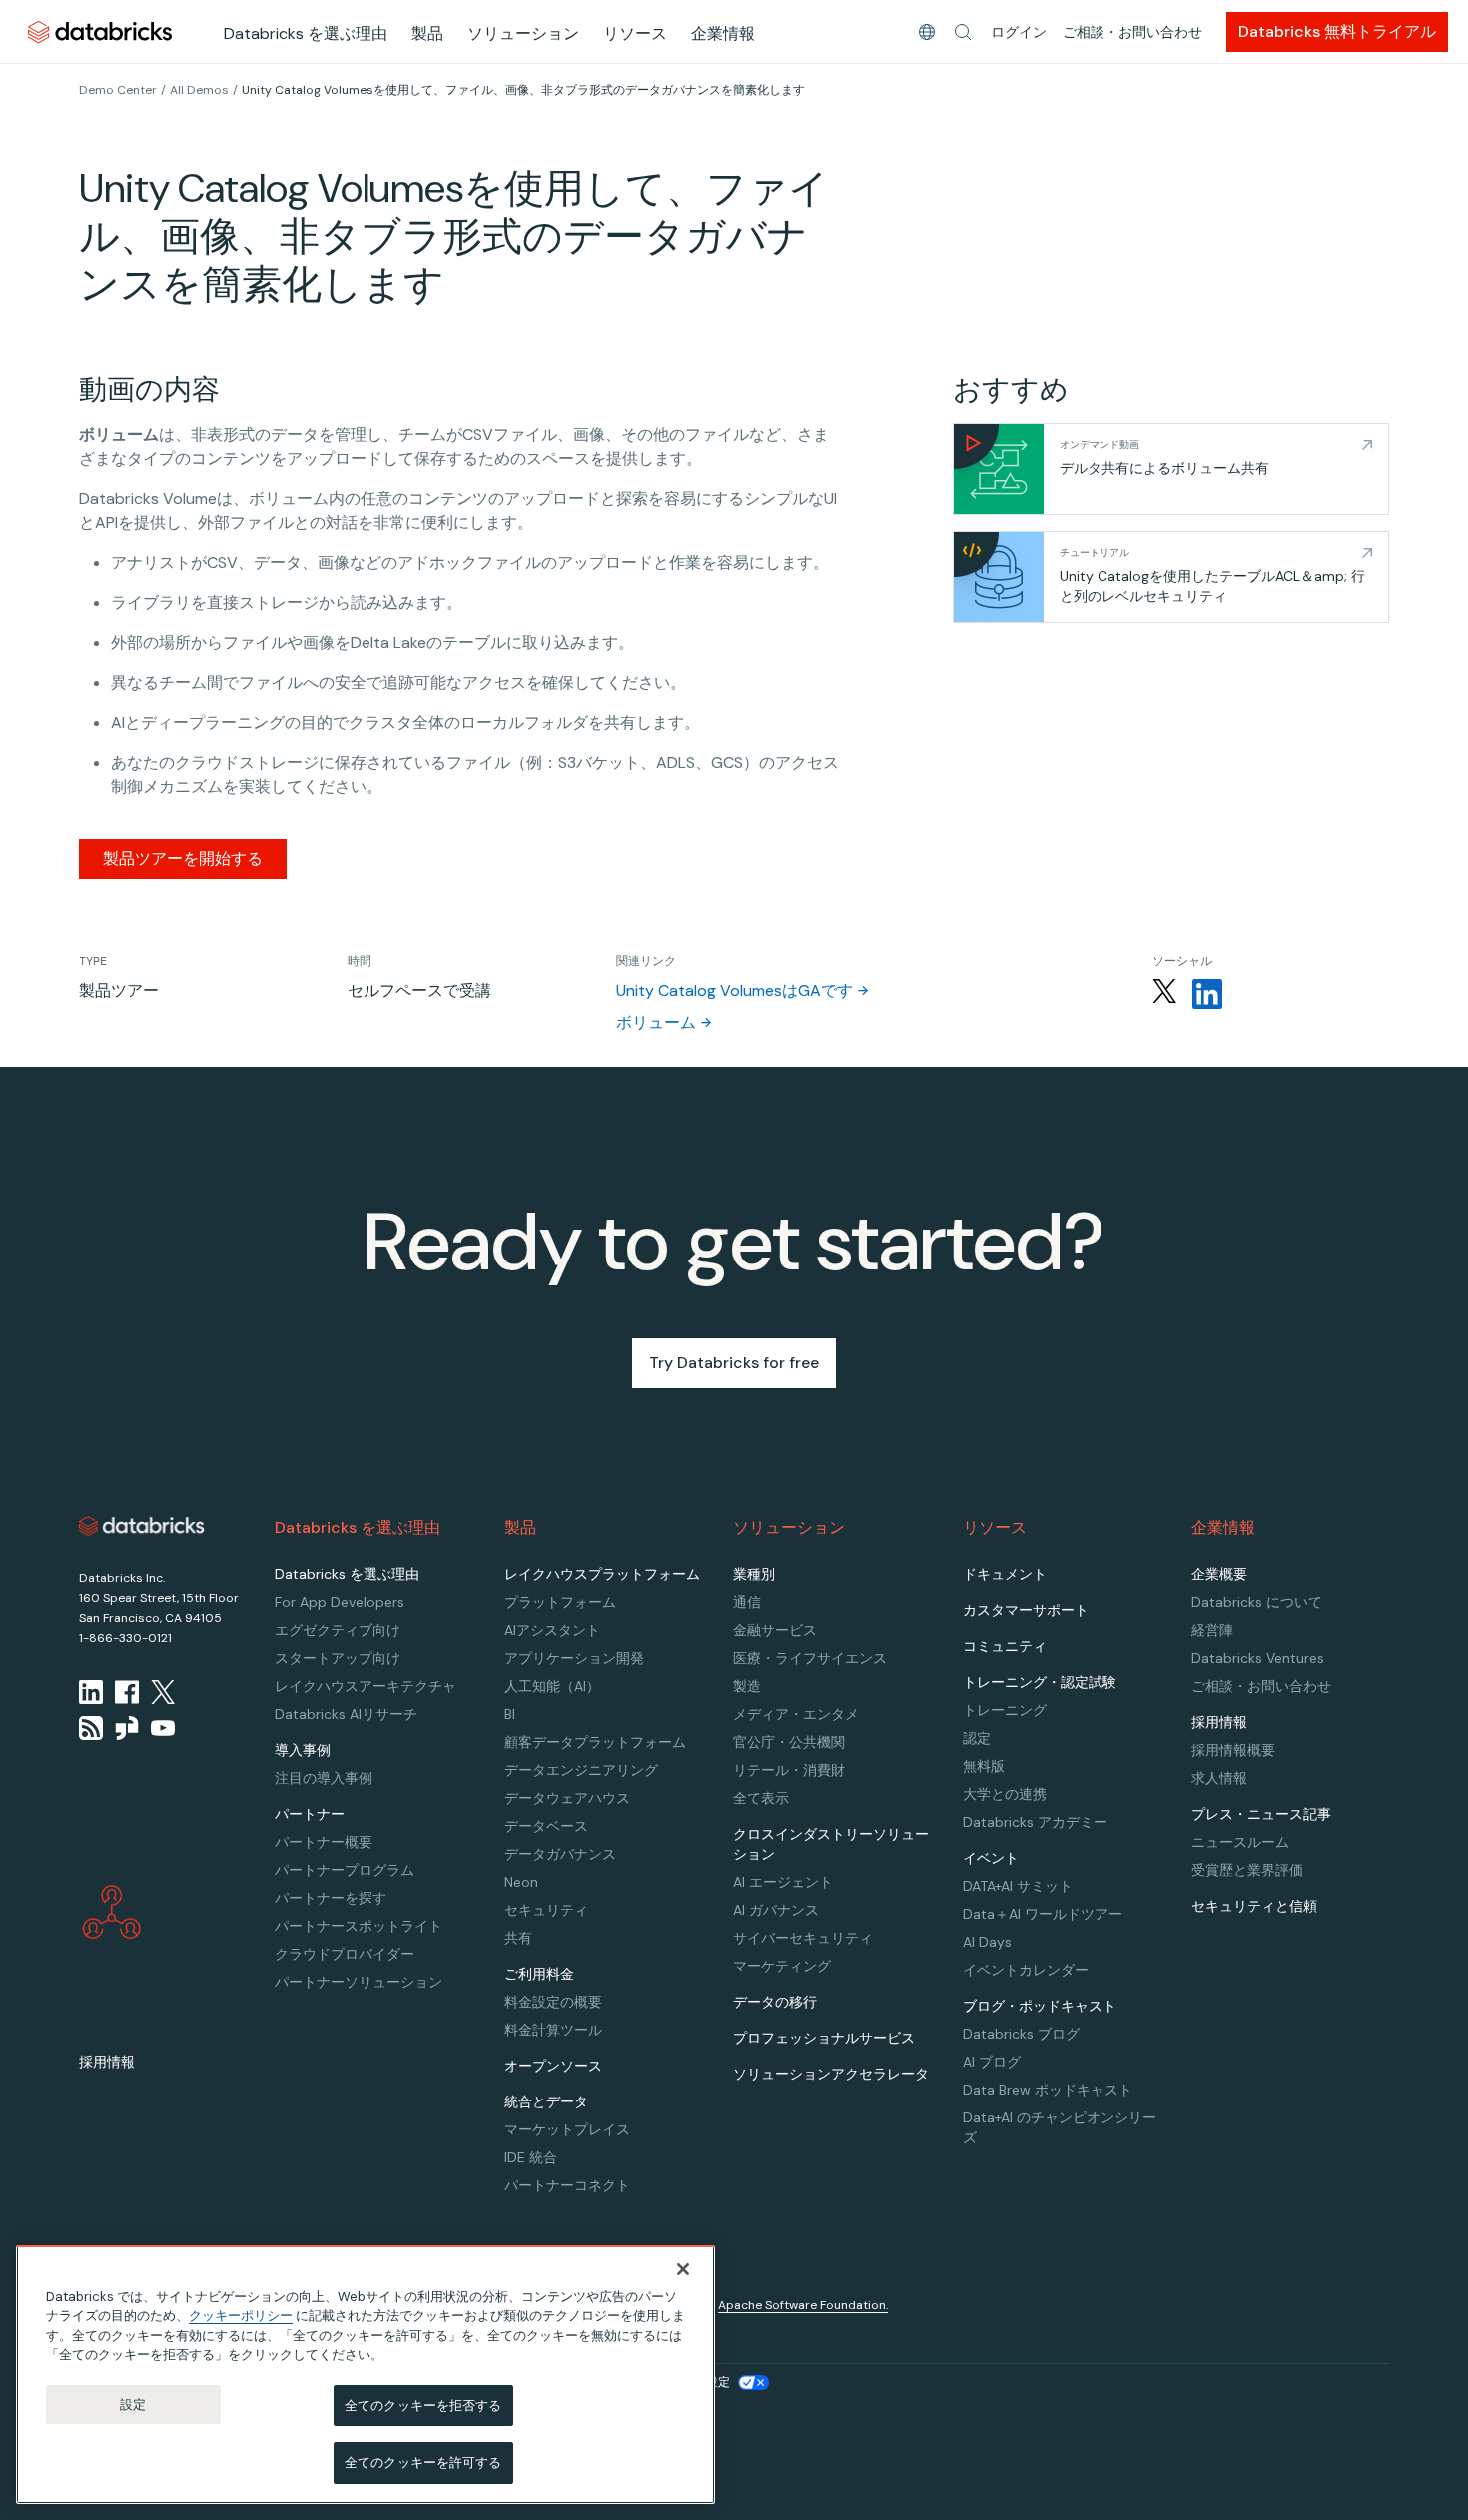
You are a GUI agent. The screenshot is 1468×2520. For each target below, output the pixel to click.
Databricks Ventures (1258, 1658)
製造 (747, 1686)
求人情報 (1219, 1778)
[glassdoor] (127, 1728)
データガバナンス (560, 1854)
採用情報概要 (1233, 1750)
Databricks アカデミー (1035, 1822)
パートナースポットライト (359, 1926)
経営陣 (1212, 1630)
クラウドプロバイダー (345, 1954)
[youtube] (163, 1728)
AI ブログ (992, 2062)
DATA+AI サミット (1018, 1886)
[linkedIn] (91, 1692)
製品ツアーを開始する (183, 858)
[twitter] (163, 1692)
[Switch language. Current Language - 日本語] (927, 32)
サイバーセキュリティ (803, 1938)
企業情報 (723, 33)
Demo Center (118, 90)
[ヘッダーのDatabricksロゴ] (100, 31)
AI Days (987, 1942)
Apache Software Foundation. (803, 2305)
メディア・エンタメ (796, 1714)
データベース (546, 1826)
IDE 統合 (531, 2157)
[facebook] (127, 1692)
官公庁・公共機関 (789, 1742)
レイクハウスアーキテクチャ (366, 1686)
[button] (963, 32)
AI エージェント (783, 1882)
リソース (635, 33)
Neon (521, 1882)
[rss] (91, 1728)
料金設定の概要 (553, 2002)
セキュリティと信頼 (1254, 1906)
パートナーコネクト (567, 2185)
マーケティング (782, 1966)
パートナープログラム (345, 1870)
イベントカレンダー (1026, 1970)
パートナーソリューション (359, 1982)
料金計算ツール (553, 2030)
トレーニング (1005, 1710)
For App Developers (340, 1602)
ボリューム (656, 1022)
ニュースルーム (1240, 1842)
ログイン (1019, 32)
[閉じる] (683, 2269)
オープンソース (553, 2066)
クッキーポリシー (241, 2316)
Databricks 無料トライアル (1337, 31)
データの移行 (775, 2002)
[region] (366, 2375)
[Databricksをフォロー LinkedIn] (1207, 994)
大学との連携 (1005, 1794)
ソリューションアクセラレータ (831, 2074)
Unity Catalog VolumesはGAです (734, 990)
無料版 (984, 1766)
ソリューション (523, 33)
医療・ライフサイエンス (810, 1658)
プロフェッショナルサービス (824, 2038)
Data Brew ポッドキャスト (1048, 2090)
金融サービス (775, 1630)
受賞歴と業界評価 (1247, 1870)
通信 (747, 1602)
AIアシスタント (552, 1630)
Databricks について (1257, 1602)
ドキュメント (1005, 1574)
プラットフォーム (560, 1602)
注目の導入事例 (324, 1778)
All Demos (199, 90)
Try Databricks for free (734, 1363)
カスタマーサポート (1026, 1610)
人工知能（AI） (552, 1686)
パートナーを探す (331, 1898)
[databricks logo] (142, 1526)
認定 (977, 1738)
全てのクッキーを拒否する (423, 2406)
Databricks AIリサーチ (346, 1714)
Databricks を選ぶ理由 (306, 33)
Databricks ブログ (1021, 2034)
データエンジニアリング (581, 1770)
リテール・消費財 (789, 1770)
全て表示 (761, 1798)
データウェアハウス (567, 1798)
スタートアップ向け (338, 1658)
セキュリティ (546, 1910)
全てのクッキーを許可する (423, 2463)
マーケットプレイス (567, 2129)
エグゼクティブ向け (338, 1630)
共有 (518, 1938)
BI (510, 1714)
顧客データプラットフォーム (595, 1742)
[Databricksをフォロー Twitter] (1164, 994)
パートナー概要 (324, 1842)
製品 (427, 33)
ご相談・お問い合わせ (1132, 32)
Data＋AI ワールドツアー (1043, 1914)
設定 (133, 2405)
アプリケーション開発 (574, 1658)
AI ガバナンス (776, 1910)
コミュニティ (1005, 1646)
